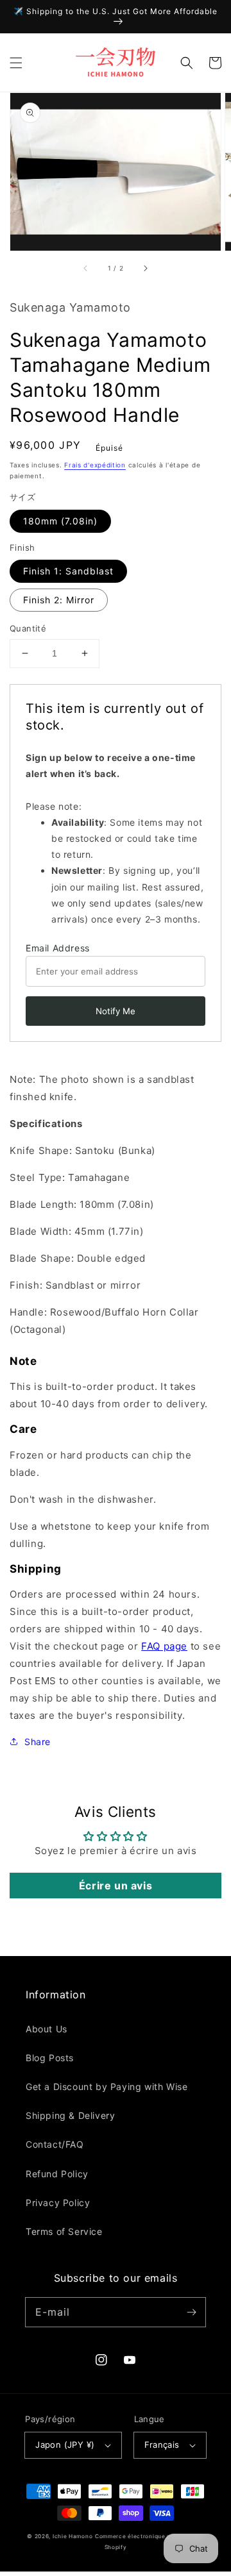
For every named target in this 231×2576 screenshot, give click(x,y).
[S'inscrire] (191, 2312)
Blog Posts (50, 2058)
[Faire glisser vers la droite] (145, 269)
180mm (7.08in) (60, 521)
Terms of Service (64, 2231)
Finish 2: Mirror (59, 600)
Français (162, 2445)
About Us (47, 2029)
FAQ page (164, 1646)
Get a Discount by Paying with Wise (107, 2087)
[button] (16, 63)
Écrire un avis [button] (116, 1886)
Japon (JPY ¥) (65, 2445)
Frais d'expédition (95, 465)
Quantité (28, 628)
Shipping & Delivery (70, 2115)
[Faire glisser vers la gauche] (86, 269)
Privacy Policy (58, 2203)
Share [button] (38, 1742)
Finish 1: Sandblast (68, 571)
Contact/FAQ (55, 2144)
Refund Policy (57, 2174)
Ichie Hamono (73, 2536)
